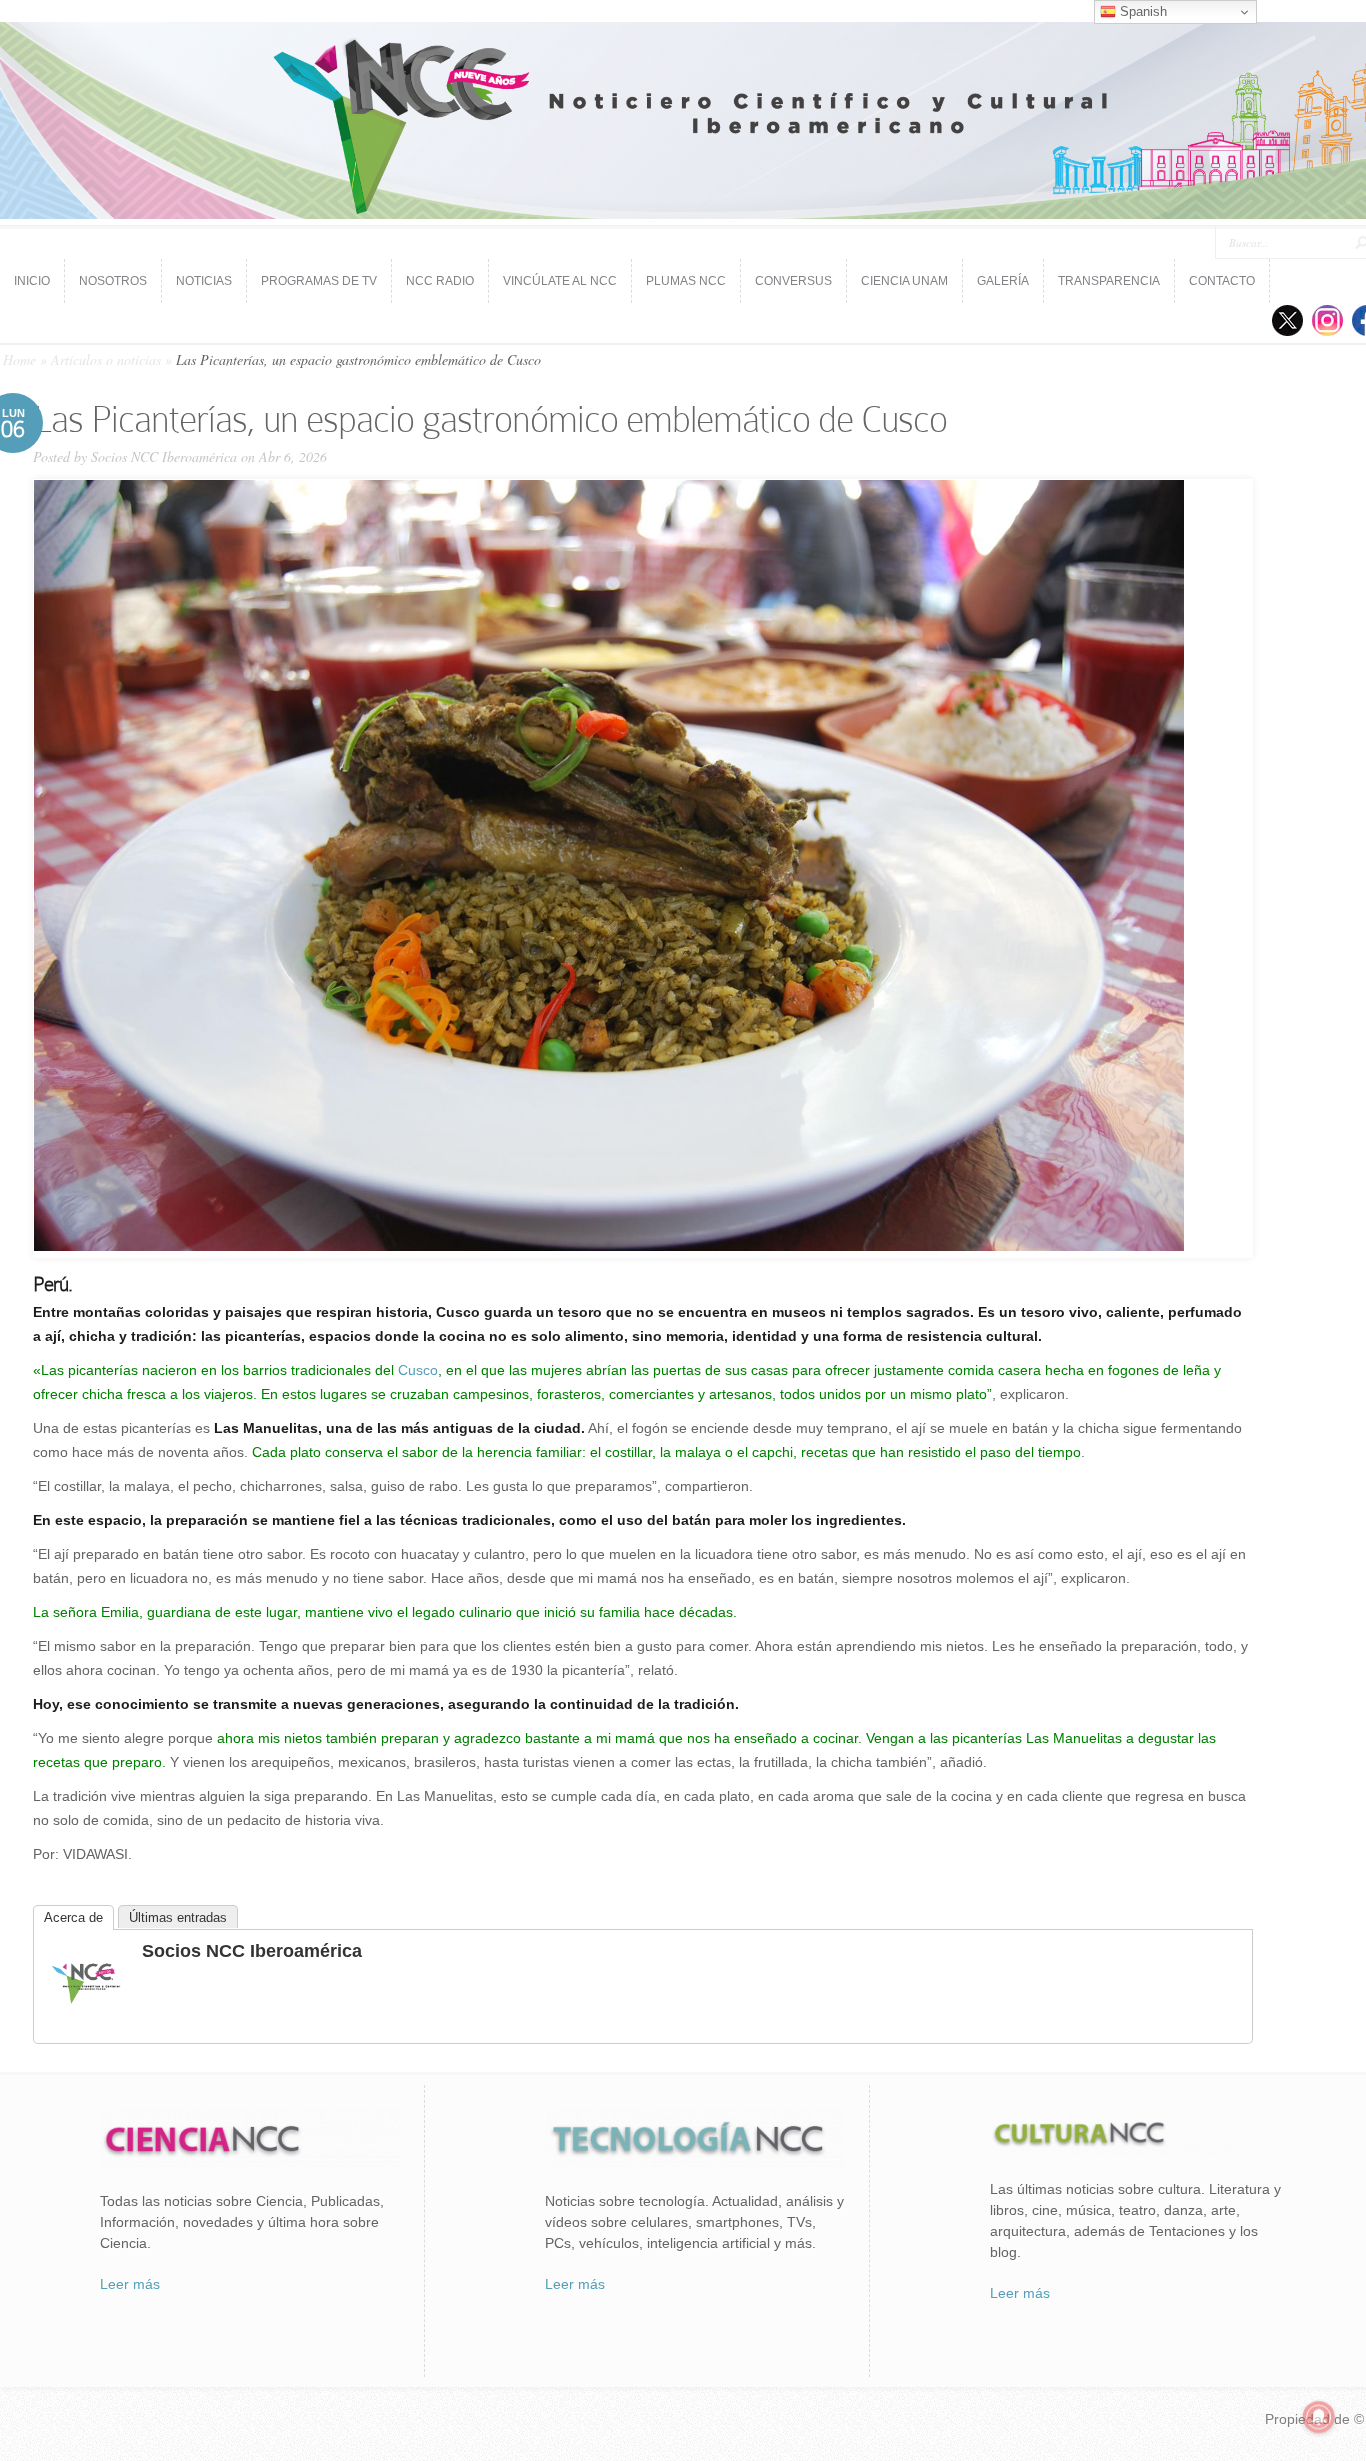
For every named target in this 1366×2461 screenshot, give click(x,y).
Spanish (1141, 11)
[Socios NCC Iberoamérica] (86, 2017)
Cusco (416, 1370)
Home (19, 359)
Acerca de (73, 1917)
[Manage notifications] (1319, 2417)
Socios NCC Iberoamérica (164, 456)
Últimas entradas (178, 1917)
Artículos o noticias (106, 359)
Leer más (130, 2284)
